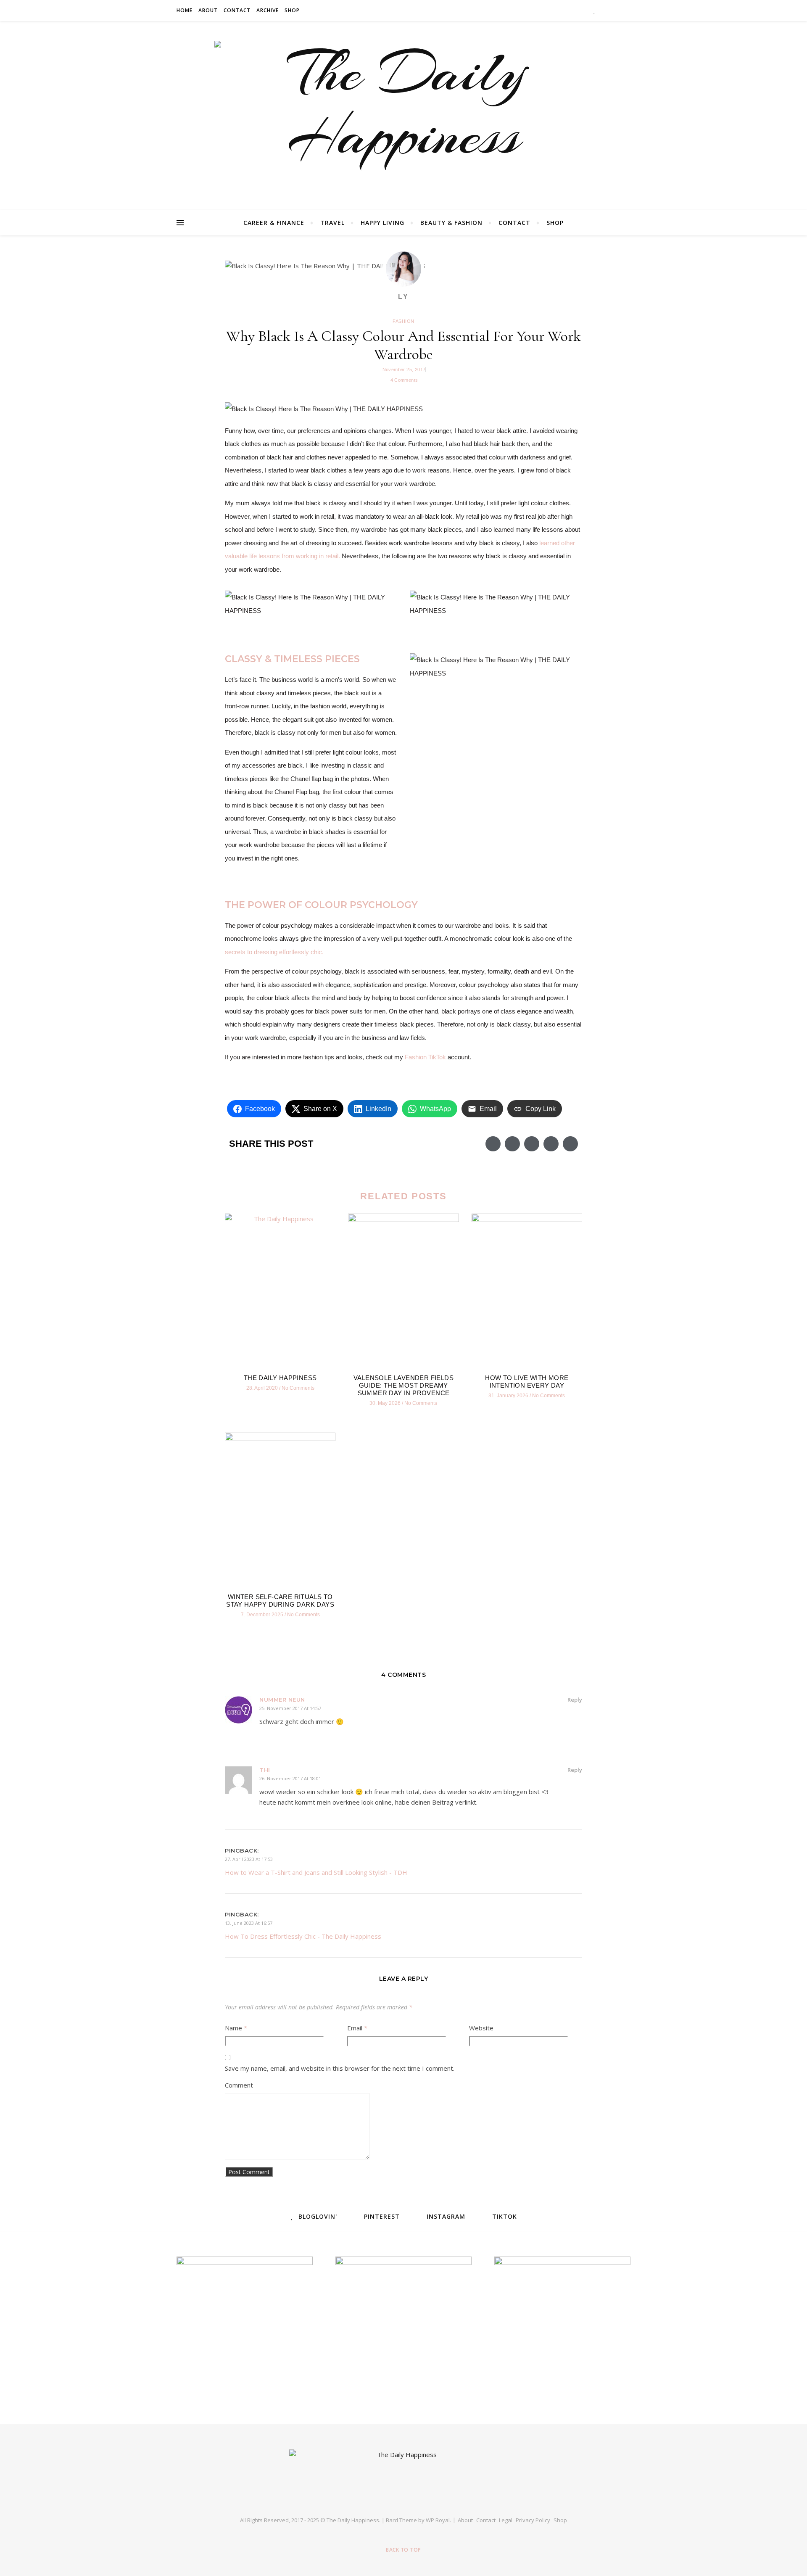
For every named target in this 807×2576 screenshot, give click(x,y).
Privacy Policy (533, 2520)
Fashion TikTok (425, 1057)
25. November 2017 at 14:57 (290, 1708)
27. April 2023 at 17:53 (249, 1859)
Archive (268, 10)
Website (481, 2028)
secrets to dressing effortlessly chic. (274, 952)
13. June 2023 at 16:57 (249, 1923)
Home (185, 10)
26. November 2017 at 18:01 (290, 1778)
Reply (575, 1700)
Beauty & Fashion (451, 223)
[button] (493, 1144)
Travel (332, 223)
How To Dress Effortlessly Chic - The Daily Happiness (303, 1936)
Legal (506, 2520)
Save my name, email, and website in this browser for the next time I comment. (340, 2068)
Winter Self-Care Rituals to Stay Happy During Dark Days (280, 1601)
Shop (292, 10)
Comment (239, 2085)
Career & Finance (274, 223)
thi (265, 1770)
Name (236, 2028)
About (208, 10)
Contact (237, 10)
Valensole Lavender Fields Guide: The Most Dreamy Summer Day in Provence (403, 1385)
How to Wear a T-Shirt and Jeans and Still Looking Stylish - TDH (316, 1872)
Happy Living (382, 223)
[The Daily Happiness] (403, 113)
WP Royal (438, 2520)
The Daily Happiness (280, 1378)
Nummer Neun (282, 1700)
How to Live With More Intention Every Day (527, 1382)
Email (357, 2028)
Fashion (403, 321)
